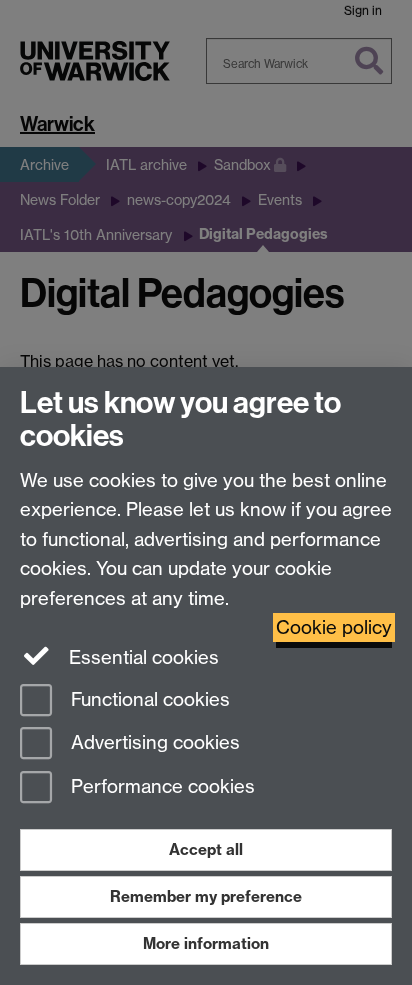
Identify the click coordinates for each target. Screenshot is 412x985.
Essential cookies (141, 657)
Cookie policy (334, 627)
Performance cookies (160, 787)
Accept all (206, 849)
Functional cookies (148, 699)
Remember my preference (206, 896)
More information (206, 943)
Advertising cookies (153, 743)
